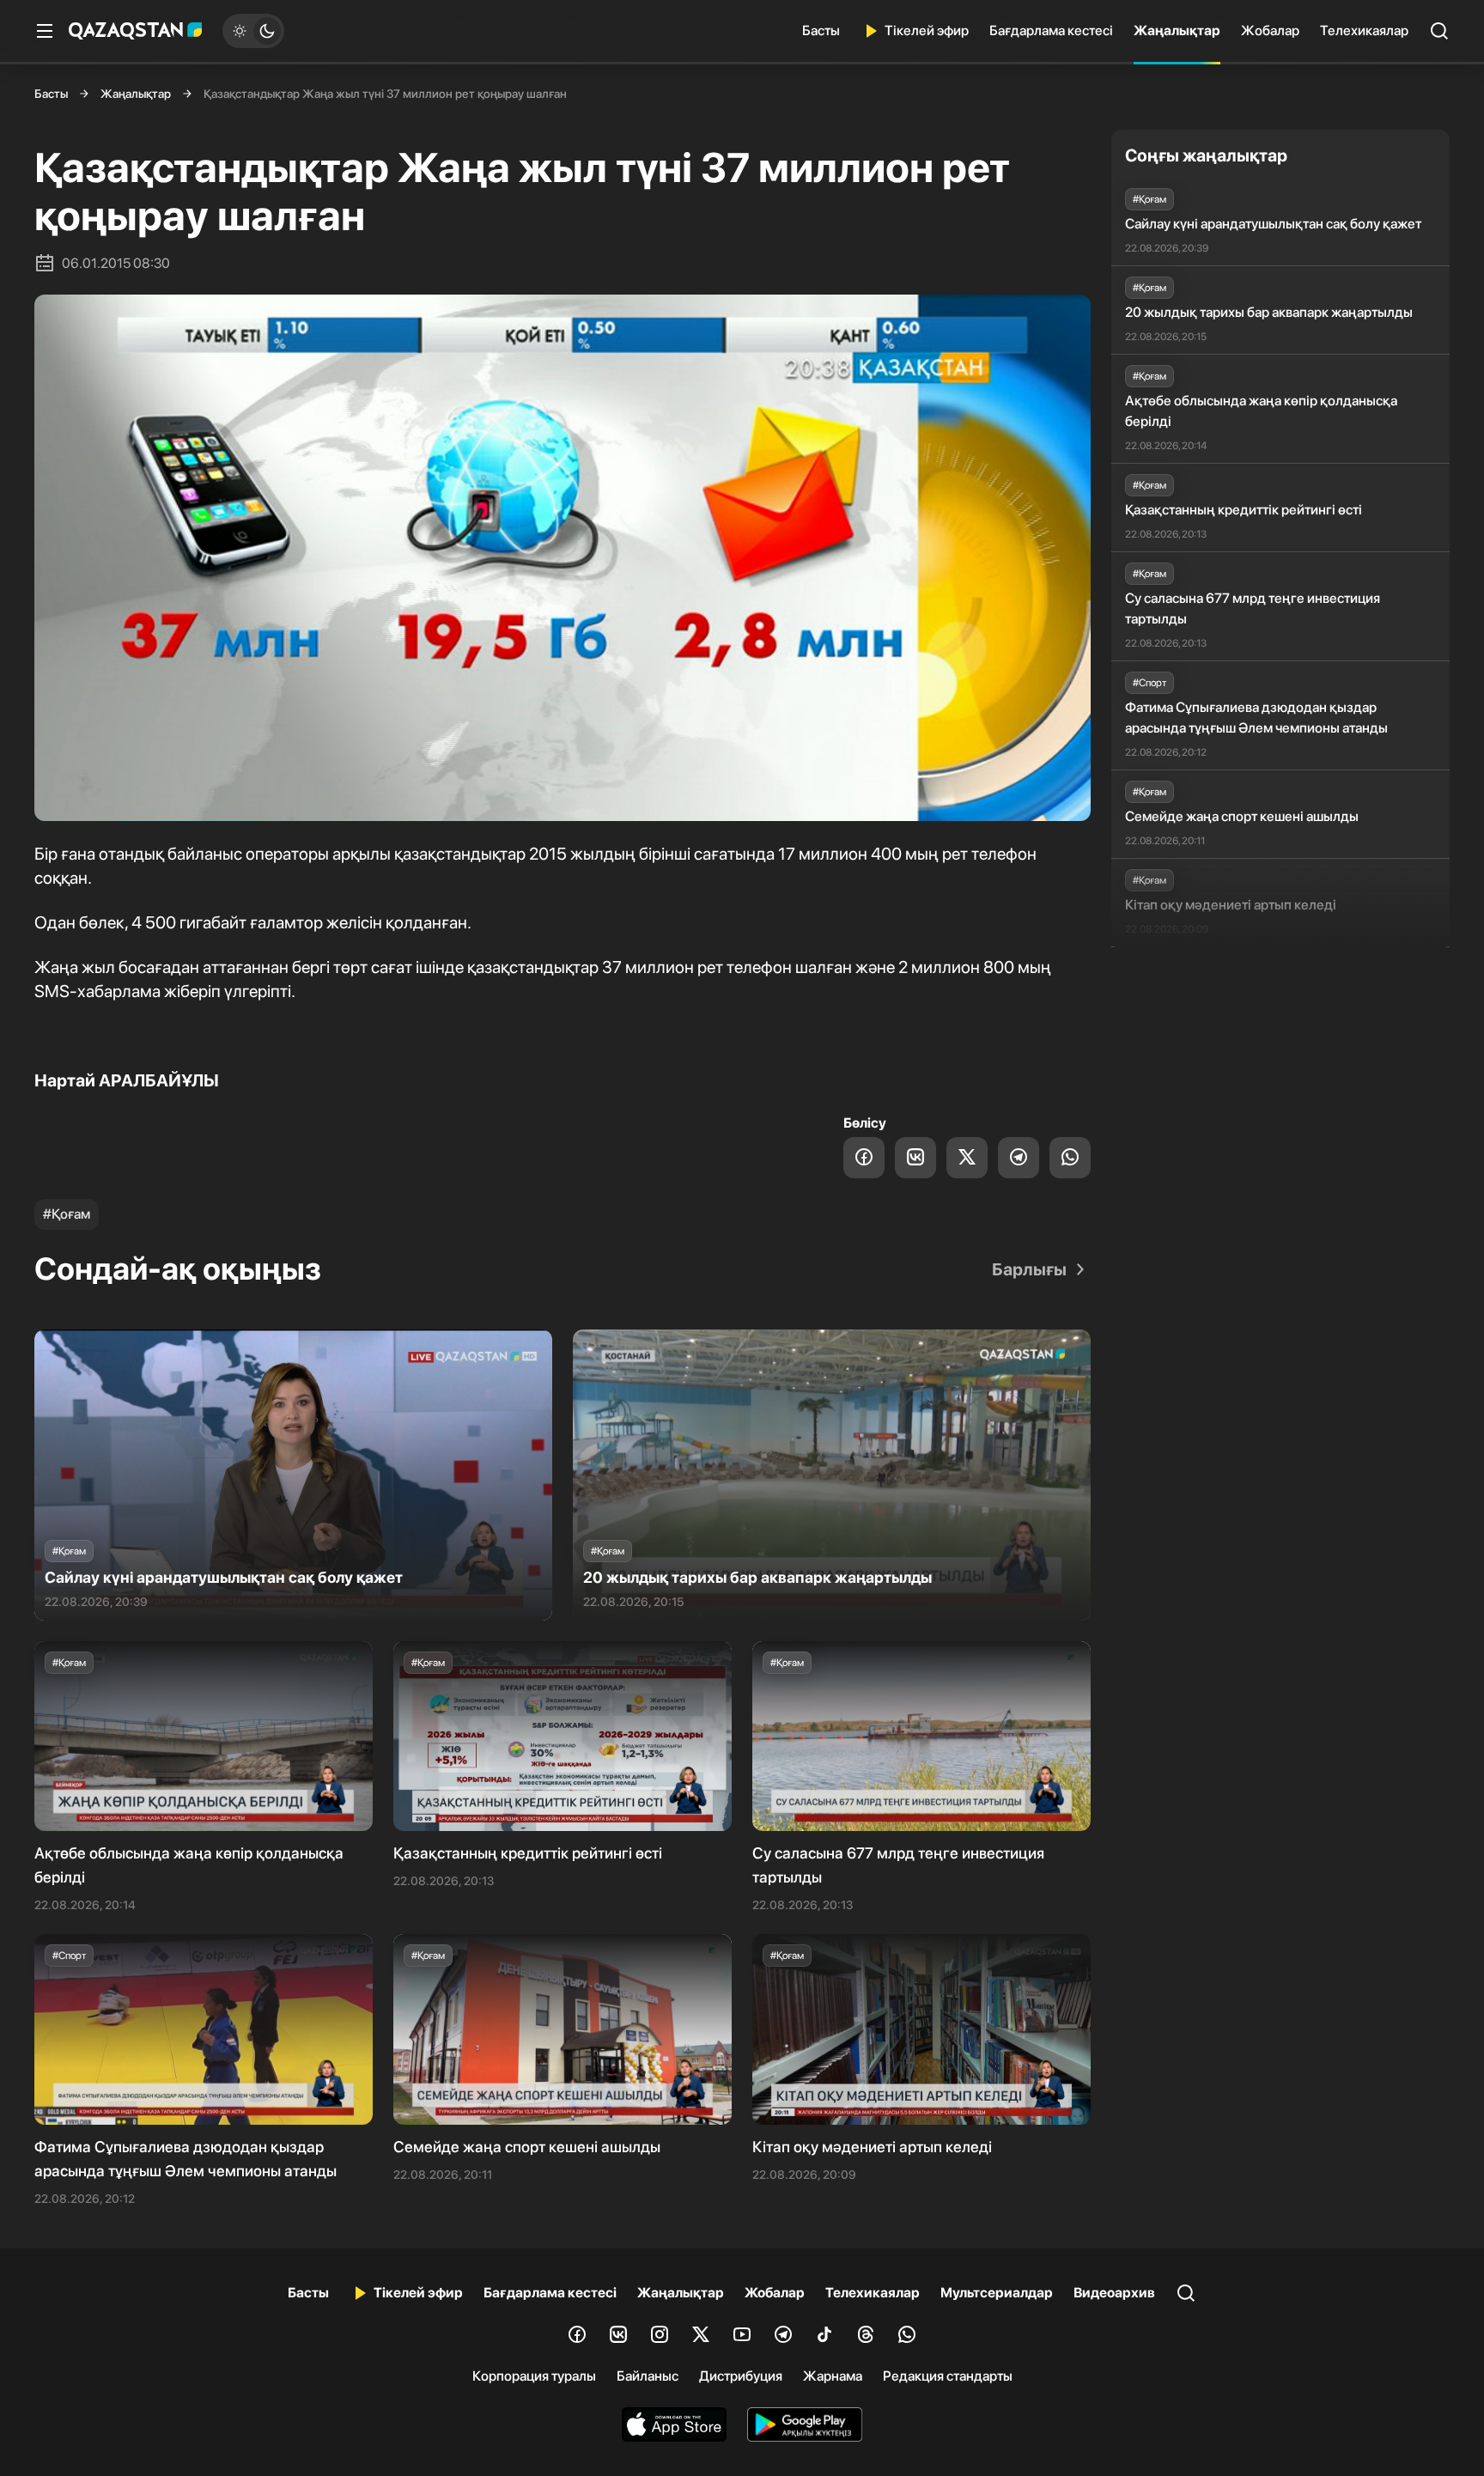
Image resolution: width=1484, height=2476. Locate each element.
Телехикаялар (1364, 30)
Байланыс (648, 2376)
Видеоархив (1114, 2293)
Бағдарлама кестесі (1051, 30)
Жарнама (833, 2376)
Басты (821, 30)
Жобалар (1270, 30)
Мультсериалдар (997, 2293)
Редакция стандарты (948, 2376)
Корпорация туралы (534, 2376)
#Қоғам (67, 1214)
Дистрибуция (741, 2376)
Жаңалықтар (1177, 30)
